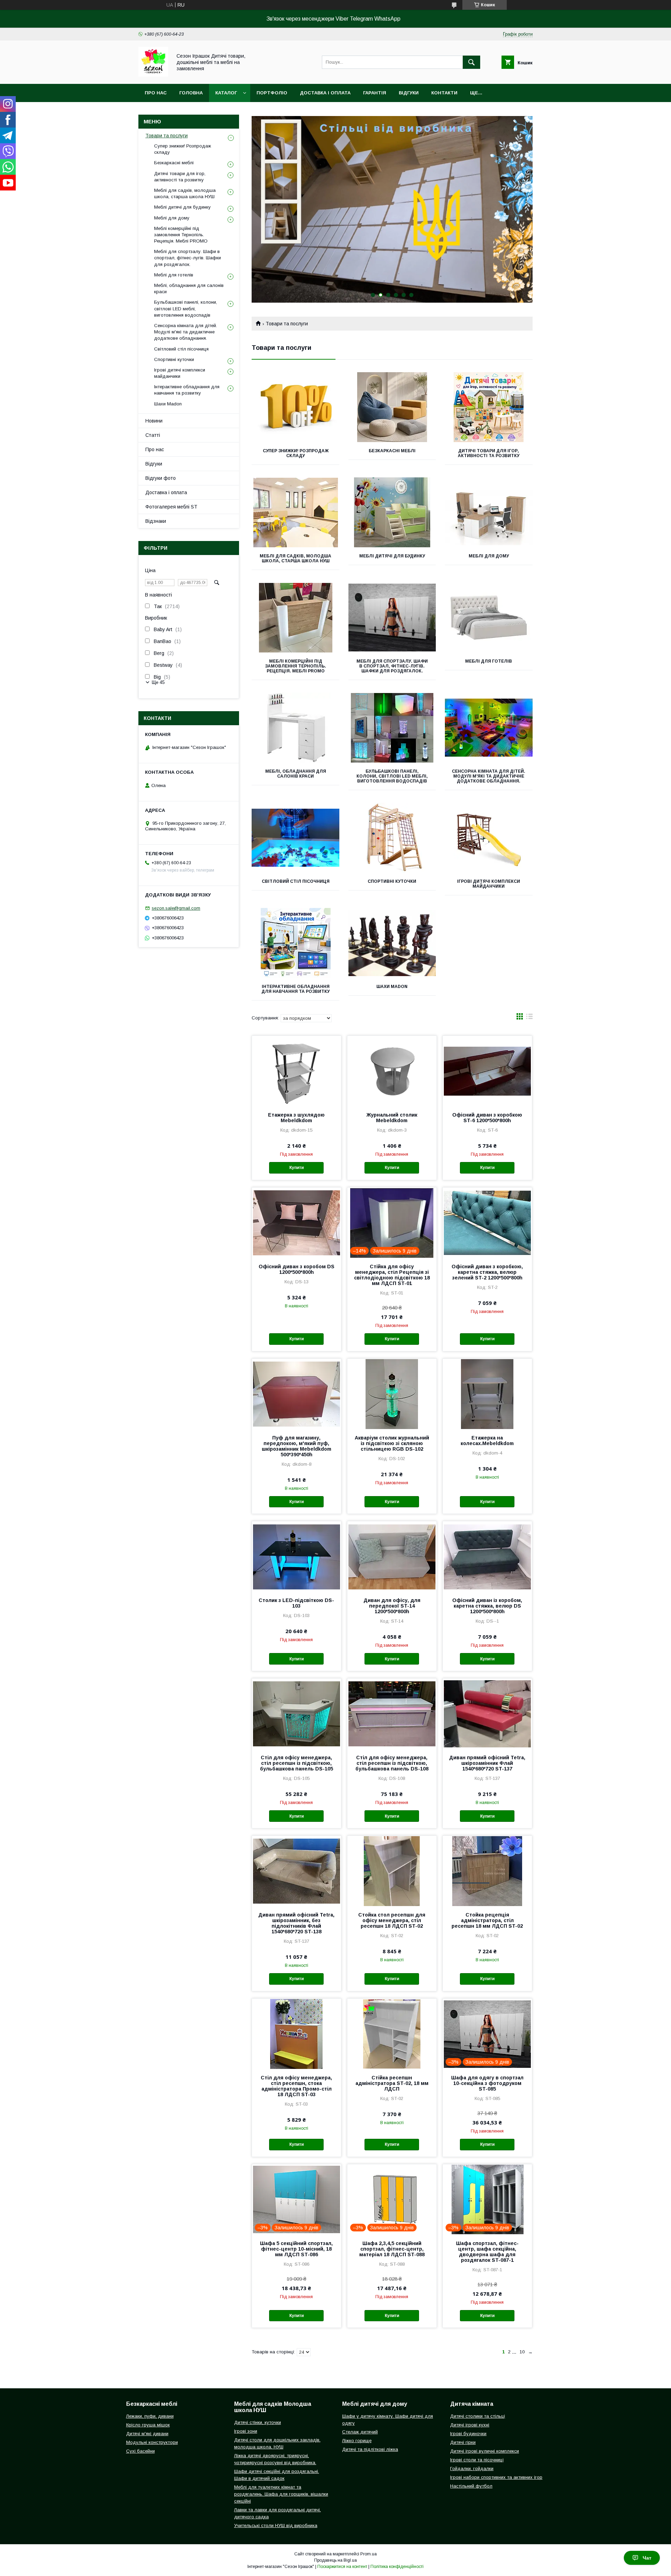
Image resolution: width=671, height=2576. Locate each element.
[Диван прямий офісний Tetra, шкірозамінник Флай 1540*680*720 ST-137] (487, 1713)
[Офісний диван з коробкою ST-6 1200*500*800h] (487, 1071)
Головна (191, 93)
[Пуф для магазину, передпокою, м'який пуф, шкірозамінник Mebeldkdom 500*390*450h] (297, 1394)
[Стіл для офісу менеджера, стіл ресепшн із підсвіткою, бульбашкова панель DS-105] (297, 1713)
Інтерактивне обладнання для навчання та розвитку (295, 989)
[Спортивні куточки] (392, 838)
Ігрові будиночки (468, 2434)
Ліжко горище (357, 2441)
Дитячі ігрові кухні (470, 2425)
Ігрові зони (246, 2431)
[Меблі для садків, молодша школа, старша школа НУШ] (295, 512)
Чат (647, 2558)
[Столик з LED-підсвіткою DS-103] (297, 1556)
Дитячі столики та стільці (478, 2416)
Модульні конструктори (152, 2442)
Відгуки (409, 93)
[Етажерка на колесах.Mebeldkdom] (487, 1394)
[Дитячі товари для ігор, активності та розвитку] (489, 407)
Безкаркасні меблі (392, 451)
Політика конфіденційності (397, 2567)
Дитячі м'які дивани (147, 2434)
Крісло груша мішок (148, 2425)
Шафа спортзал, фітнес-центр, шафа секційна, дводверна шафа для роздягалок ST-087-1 (487, 2252)
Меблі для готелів (489, 661)
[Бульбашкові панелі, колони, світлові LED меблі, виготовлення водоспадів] (392, 728)
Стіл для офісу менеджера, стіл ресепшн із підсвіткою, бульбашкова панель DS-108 (392, 1763)
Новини (154, 421)
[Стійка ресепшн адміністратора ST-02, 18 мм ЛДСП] (392, 2034)
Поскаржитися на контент (342, 2567)
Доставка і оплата (325, 93)
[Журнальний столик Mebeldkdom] (392, 1071)
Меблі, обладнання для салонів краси (296, 774)
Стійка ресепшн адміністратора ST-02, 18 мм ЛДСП (392, 2083)
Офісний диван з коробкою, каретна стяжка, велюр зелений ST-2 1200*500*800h (487, 1272)
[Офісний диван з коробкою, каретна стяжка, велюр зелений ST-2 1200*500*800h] (487, 1222)
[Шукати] (471, 62)
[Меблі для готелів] (489, 618)
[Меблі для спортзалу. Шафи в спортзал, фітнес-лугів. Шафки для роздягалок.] (392, 618)
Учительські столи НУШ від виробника (276, 2526)
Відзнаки (156, 521)
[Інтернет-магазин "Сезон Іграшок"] (153, 75)
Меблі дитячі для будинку (392, 556)
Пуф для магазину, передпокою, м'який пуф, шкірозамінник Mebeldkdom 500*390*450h (297, 1446)
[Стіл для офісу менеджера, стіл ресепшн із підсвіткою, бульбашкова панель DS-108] (392, 1713)
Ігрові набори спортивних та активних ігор (496, 2477)
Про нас (156, 93)
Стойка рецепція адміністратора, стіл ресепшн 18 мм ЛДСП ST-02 (487, 1920)
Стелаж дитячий (360, 2432)
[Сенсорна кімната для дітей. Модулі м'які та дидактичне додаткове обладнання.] (489, 728)
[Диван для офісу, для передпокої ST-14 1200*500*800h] (392, 1556)
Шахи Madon (392, 987)
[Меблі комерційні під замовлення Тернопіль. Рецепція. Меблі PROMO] (295, 618)
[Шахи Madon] (392, 943)
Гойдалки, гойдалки (472, 2469)
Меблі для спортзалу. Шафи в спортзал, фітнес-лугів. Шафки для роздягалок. (392, 666)
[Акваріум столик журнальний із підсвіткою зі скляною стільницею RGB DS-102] (392, 1394)
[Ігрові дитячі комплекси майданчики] (489, 838)
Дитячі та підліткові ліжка (370, 2449)
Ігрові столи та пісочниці (477, 2460)
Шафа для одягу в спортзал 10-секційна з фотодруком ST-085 (487, 2083)
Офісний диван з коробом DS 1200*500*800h (297, 1269)
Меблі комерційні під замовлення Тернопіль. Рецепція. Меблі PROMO (295, 666)
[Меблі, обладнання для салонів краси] (295, 728)
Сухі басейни (140, 2451)
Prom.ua (369, 2554)
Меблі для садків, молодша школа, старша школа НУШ (295, 558)
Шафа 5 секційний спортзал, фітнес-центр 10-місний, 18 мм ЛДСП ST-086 (296, 2249)
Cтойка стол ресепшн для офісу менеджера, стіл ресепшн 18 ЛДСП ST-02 (392, 1920)
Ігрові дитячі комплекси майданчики (489, 884)
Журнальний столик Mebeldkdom (392, 1118)
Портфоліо (272, 93)
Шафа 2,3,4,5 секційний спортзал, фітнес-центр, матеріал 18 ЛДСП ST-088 (392, 2249)
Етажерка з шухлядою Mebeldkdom (296, 1118)
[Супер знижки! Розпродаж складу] (295, 407)
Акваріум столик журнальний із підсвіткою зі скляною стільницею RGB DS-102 (392, 1443)
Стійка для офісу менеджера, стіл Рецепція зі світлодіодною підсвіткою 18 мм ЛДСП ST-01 (392, 1275)
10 (522, 2352)
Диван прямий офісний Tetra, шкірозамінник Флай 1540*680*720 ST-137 (487, 1763)
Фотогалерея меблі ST (171, 507)
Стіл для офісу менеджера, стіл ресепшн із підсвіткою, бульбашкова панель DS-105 (297, 1763)
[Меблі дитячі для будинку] (392, 512)
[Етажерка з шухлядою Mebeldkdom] (297, 1071)
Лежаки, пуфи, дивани (150, 2416)
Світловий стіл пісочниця (296, 881)
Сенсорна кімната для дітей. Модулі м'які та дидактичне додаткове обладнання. (489, 776)
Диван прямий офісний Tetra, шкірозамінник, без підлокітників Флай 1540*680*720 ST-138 (296, 1923)
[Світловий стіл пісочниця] (295, 838)
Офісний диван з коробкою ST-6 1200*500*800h (487, 1118)
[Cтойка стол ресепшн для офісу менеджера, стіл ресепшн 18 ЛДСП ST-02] (392, 1871)
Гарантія (375, 93)
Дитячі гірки (463, 2442)
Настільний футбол (471, 2486)
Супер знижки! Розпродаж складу (296, 453)
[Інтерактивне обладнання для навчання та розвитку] (295, 943)
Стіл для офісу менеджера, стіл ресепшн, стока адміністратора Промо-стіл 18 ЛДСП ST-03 (296, 2086)
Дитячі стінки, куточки (258, 2422)
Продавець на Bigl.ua (335, 2560)
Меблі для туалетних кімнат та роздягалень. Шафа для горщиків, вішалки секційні (281, 2494)
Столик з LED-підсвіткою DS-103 (296, 1603)
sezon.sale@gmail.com (176, 908)
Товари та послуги (167, 136)
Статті (153, 435)
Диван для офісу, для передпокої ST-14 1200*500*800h (392, 1606)
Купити (297, 1168)
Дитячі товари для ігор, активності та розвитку (489, 453)
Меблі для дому (489, 556)
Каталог (226, 93)
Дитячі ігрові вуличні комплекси (485, 2451)
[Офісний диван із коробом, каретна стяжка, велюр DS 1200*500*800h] (487, 1556)
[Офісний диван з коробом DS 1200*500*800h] (297, 1222)
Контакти (444, 93)
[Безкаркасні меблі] (392, 407)
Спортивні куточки (392, 881)
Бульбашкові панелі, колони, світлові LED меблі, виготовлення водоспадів (392, 776)
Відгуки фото (161, 478)
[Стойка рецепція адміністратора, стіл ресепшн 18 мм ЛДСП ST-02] (487, 1871)
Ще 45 (158, 682)
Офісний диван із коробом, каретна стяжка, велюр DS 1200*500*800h (487, 1606)
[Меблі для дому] (489, 512)
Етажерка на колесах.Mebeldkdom (487, 1441)
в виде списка (529, 1018)
